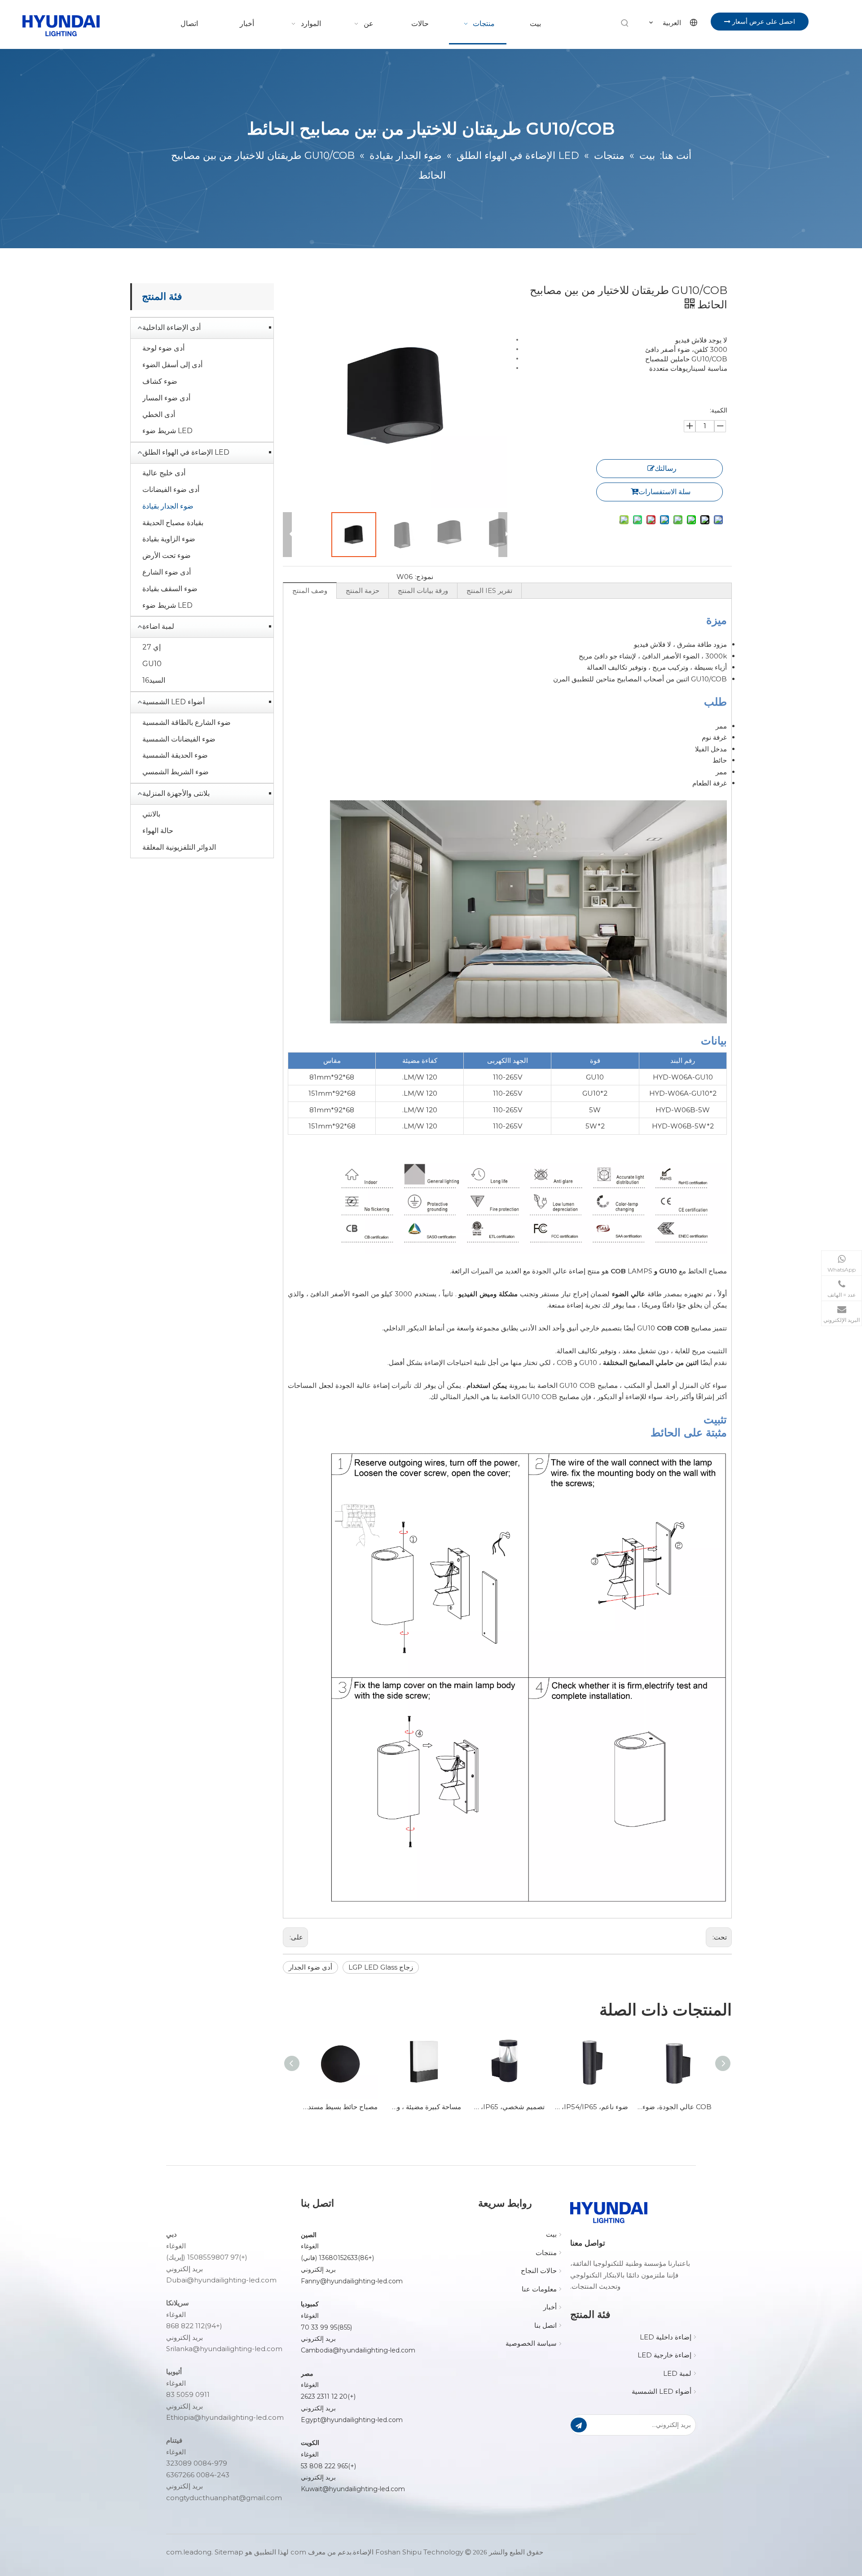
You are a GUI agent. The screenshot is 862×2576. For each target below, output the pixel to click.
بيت (551, 2234)
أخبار (550, 2307)
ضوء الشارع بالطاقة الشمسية (187, 722)
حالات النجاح (539, 2271)
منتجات (546, 2253)
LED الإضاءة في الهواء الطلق (186, 452)
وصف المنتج (310, 590)
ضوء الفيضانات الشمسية (179, 739)
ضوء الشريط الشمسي (176, 772)
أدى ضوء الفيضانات (171, 489)
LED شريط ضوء (167, 431)
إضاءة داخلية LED (666, 2337)
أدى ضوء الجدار (310, 1967)
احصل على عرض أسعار (763, 22)
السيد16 (154, 680)
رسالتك (666, 468)
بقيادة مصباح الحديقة (173, 523)
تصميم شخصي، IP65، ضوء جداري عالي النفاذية (418, 2107)
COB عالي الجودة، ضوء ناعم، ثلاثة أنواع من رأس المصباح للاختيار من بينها (585, 2107)
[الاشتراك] (579, 2425)
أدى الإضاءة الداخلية (172, 327)
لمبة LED (677, 2373)
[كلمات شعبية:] (625, 23)
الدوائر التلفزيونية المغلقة (179, 847)
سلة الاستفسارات (664, 492)
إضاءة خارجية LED (664, 2355)
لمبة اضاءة (158, 626)
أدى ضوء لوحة (163, 348)
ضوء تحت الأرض (167, 555)
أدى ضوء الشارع (167, 572)
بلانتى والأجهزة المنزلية (176, 793)
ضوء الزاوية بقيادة (169, 539)
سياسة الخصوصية (531, 2343)
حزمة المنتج (363, 590)
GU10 (152, 664)
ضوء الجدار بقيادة (168, 506)
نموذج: (424, 577)
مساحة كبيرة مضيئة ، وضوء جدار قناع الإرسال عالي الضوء (334, 2107)
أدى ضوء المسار (166, 398)
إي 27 (152, 647)
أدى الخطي (159, 415)
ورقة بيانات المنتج (423, 590)
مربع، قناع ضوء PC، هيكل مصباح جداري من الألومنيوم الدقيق (668, 2107)
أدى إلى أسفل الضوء (172, 365)
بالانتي (151, 814)
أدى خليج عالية (164, 473)
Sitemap (229, 2552)
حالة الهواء (158, 831)
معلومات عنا (539, 2289)
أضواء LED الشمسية (174, 702)
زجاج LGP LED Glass (381, 1967)
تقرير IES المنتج (489, 590)
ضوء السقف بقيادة (170, 589)
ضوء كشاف (160, 381)
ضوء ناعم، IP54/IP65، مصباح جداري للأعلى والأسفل (501, 2107)
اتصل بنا (545, 2325)
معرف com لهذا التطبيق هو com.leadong (246, 2552)
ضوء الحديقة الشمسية (175, 755)
